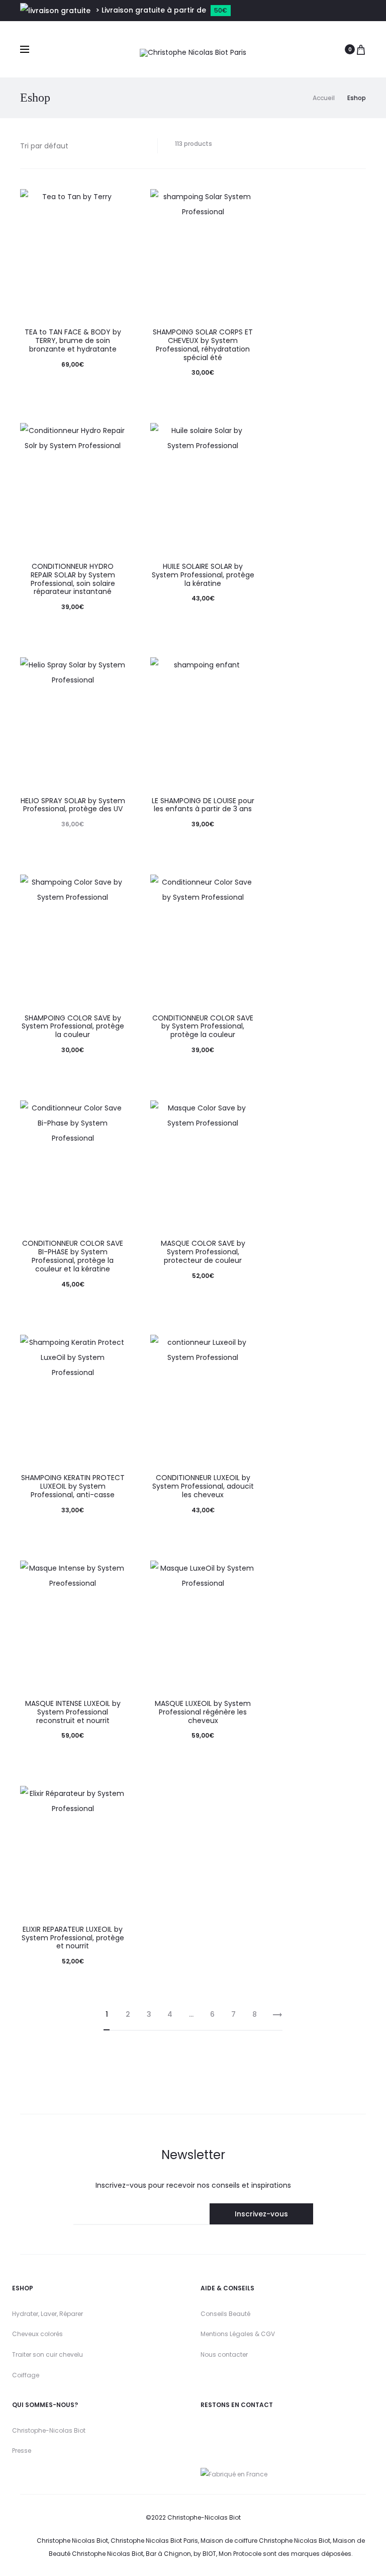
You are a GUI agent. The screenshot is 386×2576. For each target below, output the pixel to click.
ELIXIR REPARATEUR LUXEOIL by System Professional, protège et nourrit (73, 1938)
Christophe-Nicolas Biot (49, 2430)
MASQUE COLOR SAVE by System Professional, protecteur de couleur (203, 1252)
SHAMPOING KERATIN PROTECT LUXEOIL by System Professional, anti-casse (73, 1486)
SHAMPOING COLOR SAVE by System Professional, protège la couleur (73, 1026)
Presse (22, 2451)
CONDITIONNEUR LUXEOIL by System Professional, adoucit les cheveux (203, 1486)
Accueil (324, 98)
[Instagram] (205, 2430)
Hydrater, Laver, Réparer (47, 2314)
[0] (361, 49)
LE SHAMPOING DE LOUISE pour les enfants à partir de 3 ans (203, 805)
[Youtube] (222, 2430)
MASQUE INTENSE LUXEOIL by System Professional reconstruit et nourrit (73, 1712)
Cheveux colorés (37, 2334)
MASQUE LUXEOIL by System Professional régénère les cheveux (203, 1712)
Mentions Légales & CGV (238, 2334)
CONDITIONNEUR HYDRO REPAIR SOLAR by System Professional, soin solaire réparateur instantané (73, 579)
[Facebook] (248, 2430)
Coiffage (26, 2375)
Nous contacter (224, 2354)
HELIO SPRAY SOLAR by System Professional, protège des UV (73, 805)
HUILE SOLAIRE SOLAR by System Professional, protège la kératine (203, 575)
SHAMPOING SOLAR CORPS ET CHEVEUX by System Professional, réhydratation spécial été (203, 345)
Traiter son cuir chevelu (47, 2354)
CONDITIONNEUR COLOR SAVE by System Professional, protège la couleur (203, 1026)
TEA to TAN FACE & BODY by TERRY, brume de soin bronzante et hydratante (73, 340)
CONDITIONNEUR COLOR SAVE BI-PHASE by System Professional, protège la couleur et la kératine (73, 1256)
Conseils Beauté (225, 2314)
